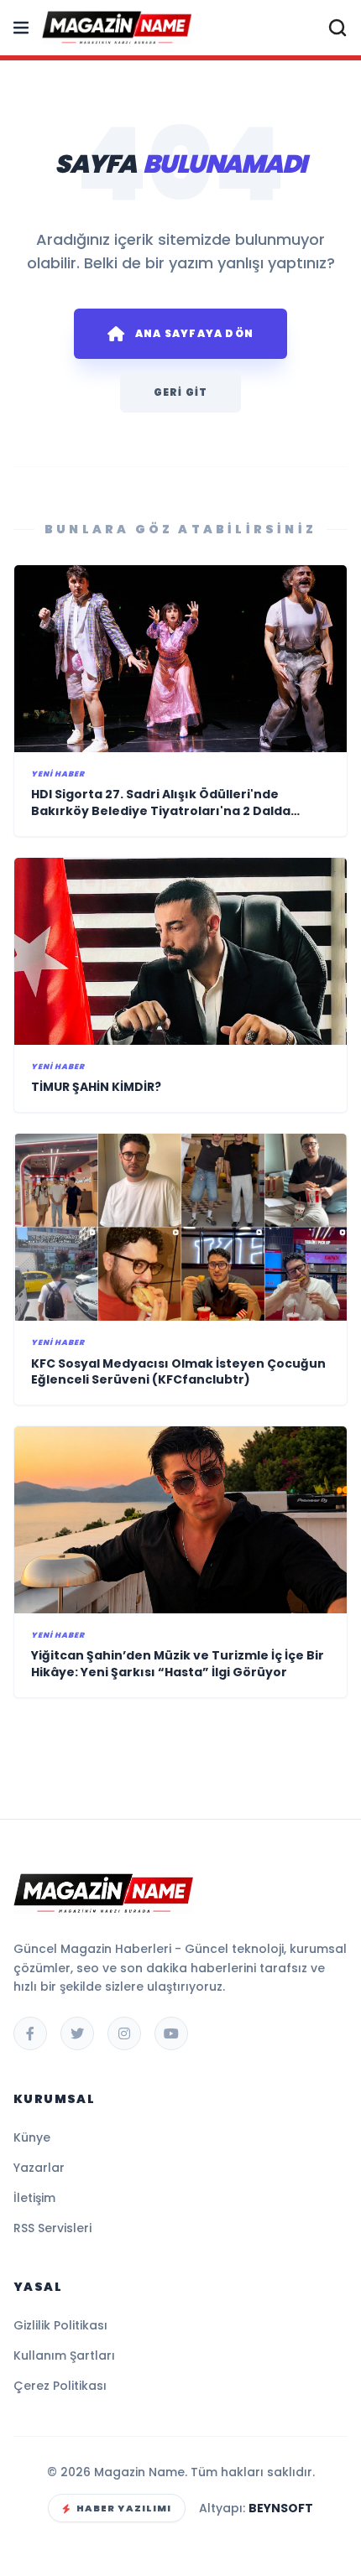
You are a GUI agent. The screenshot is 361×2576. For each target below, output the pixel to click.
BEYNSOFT (281, 2508)
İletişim (34, 2198)
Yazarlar (39, 2168)
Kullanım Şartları (64, 2355)
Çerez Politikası (60, 2386)
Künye (32, 2137)
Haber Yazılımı (124, 2508)
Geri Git (181, 392)
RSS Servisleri (52, 2228)
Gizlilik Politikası (60, 2325)
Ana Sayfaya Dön (194, 333)
